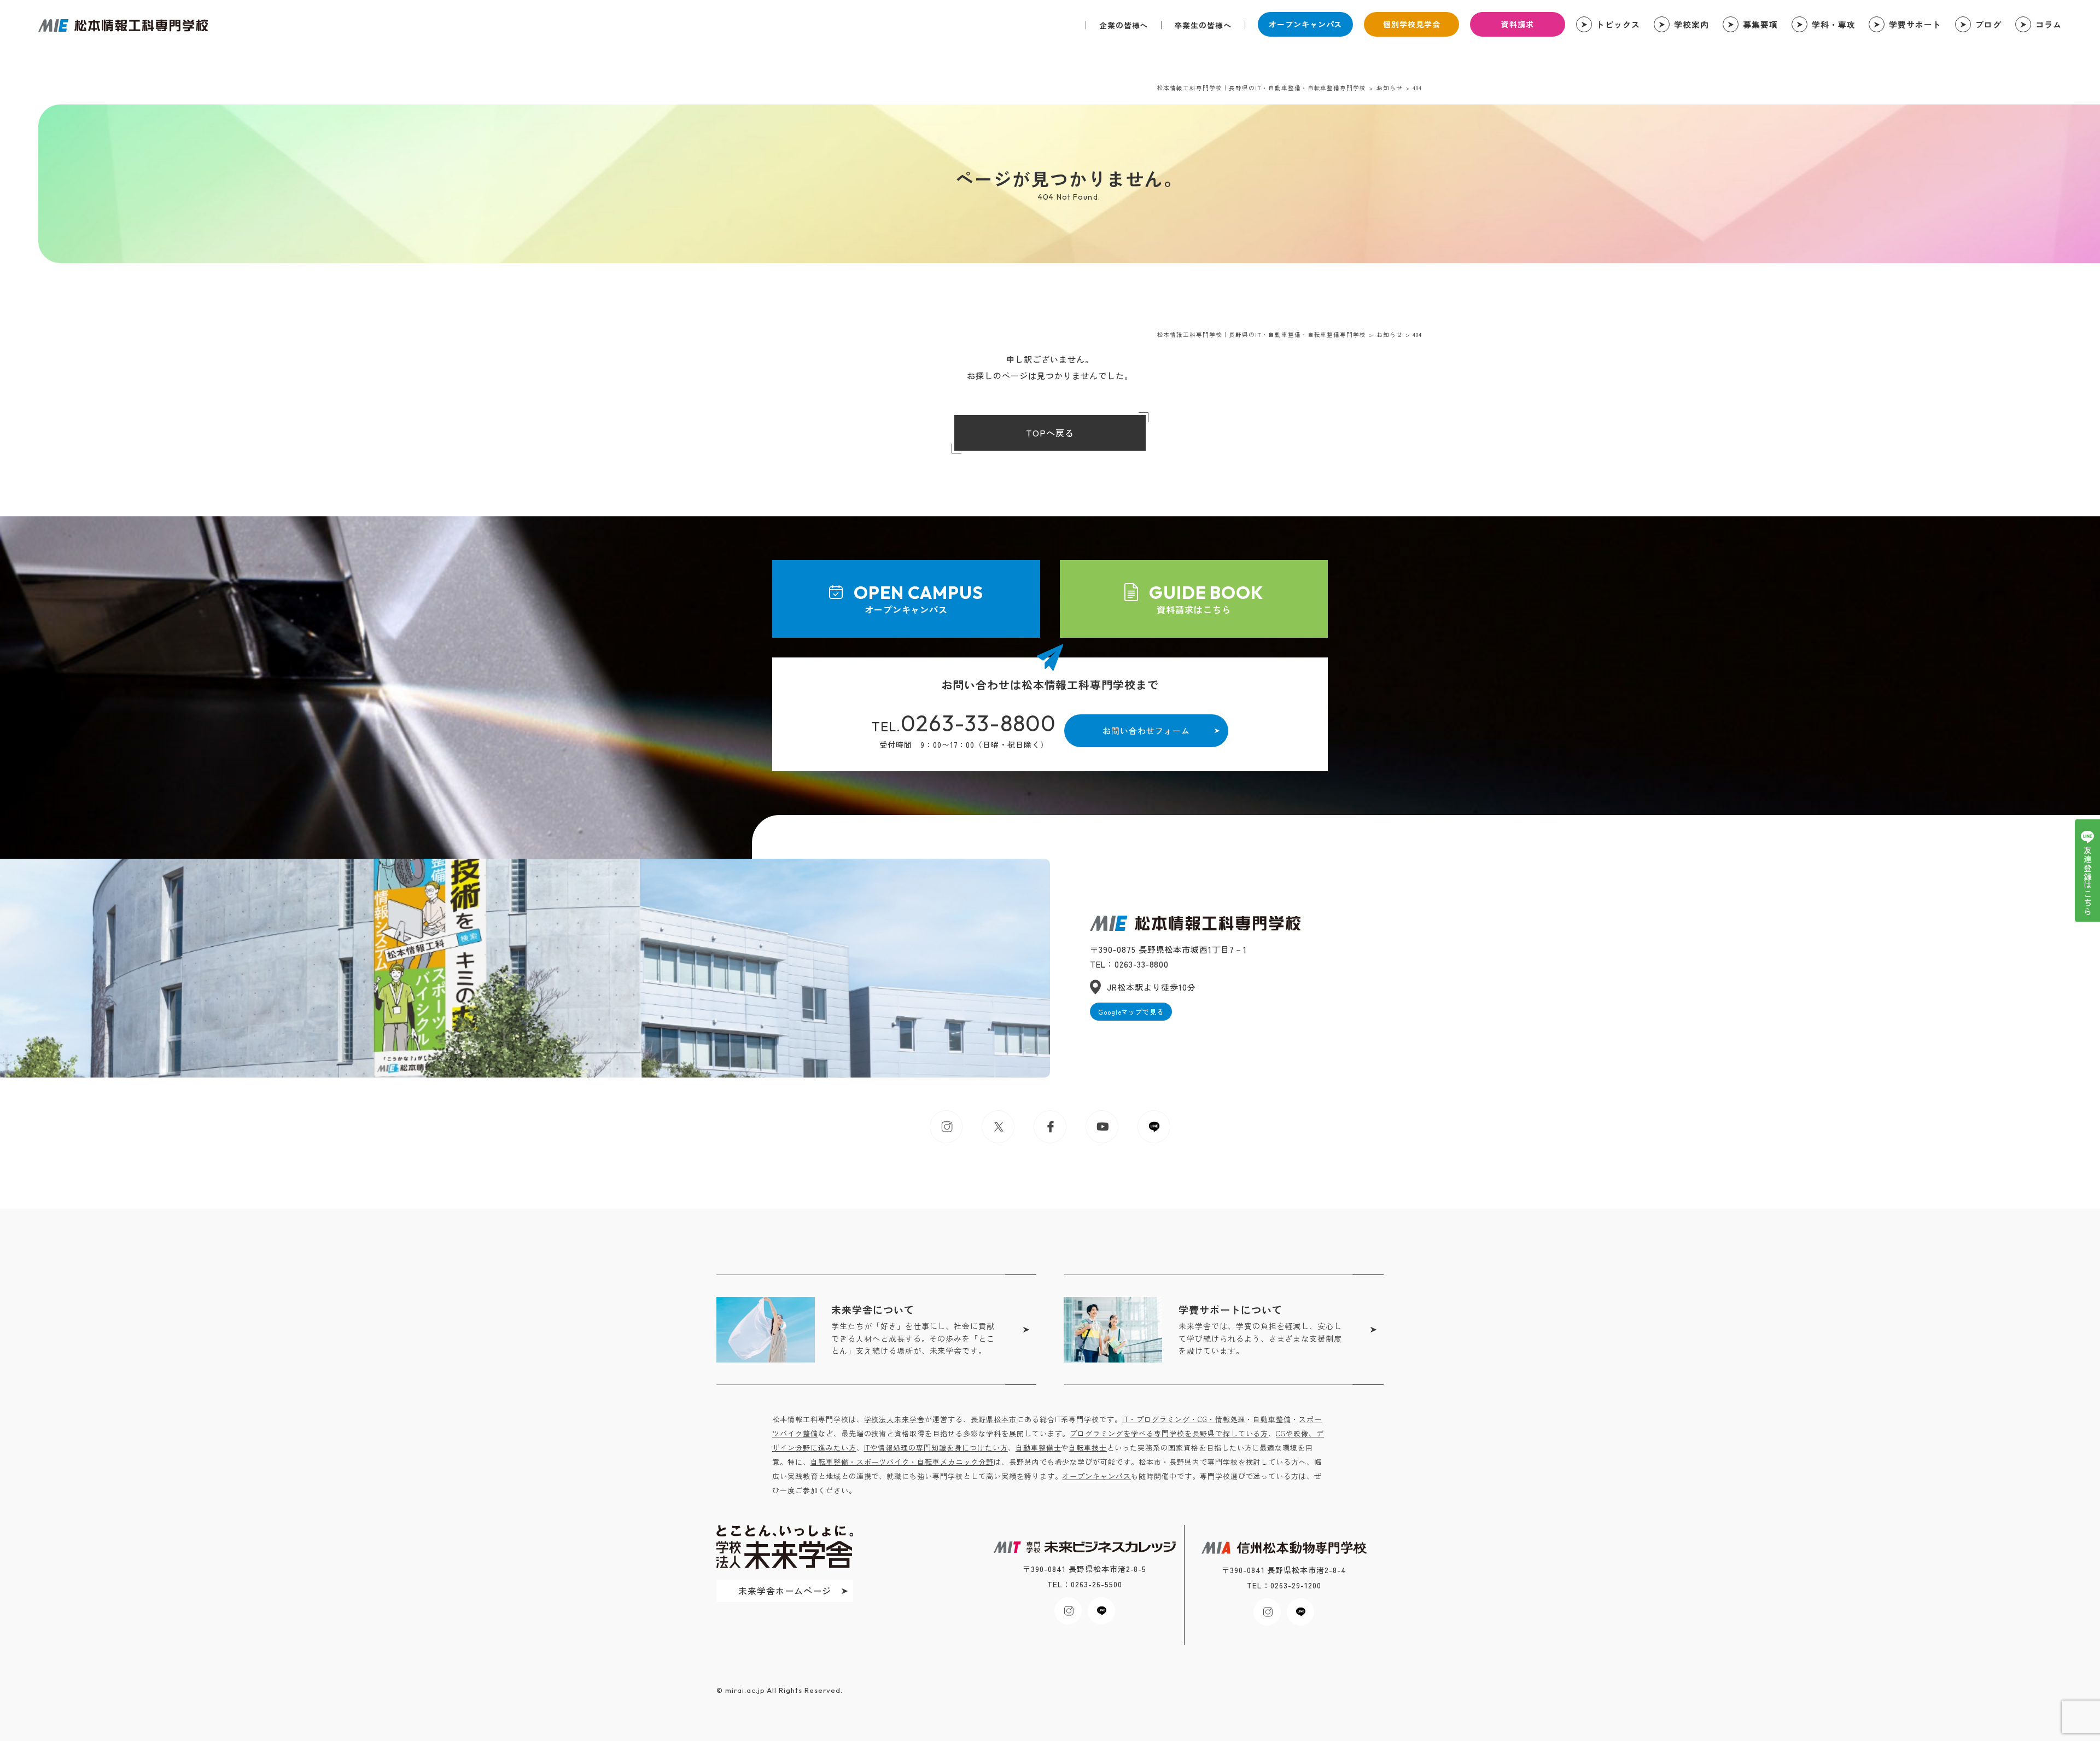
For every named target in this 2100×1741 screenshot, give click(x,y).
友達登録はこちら (2088, 881)
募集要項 (1760, 24)
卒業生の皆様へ (1203, 25)
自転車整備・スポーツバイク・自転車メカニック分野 (902, 1462)
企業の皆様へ (1124, 25)
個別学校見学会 (1412, 24)
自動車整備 (1272, 1419)
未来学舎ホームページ (785, 1591)
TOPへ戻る (1050, 433)
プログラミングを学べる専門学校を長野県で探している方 (1169, 1433)
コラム (2049, 24)
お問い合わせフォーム (1146, 730)
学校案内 (1691, 24)
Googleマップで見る (1131, 1012)
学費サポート (1915, 24)
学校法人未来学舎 (895, 1419)
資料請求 (1518, 24)
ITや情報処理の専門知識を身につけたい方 (936, 1448)
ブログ (1988, 24)
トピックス (1618, 24)
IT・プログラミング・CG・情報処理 (1184, 1419)
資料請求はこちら (1206, 599)
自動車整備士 (1039, 1448)
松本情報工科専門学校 (123, 25)
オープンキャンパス (1306, 24)
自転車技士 (1088, 1448)
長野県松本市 (994, 1419)
